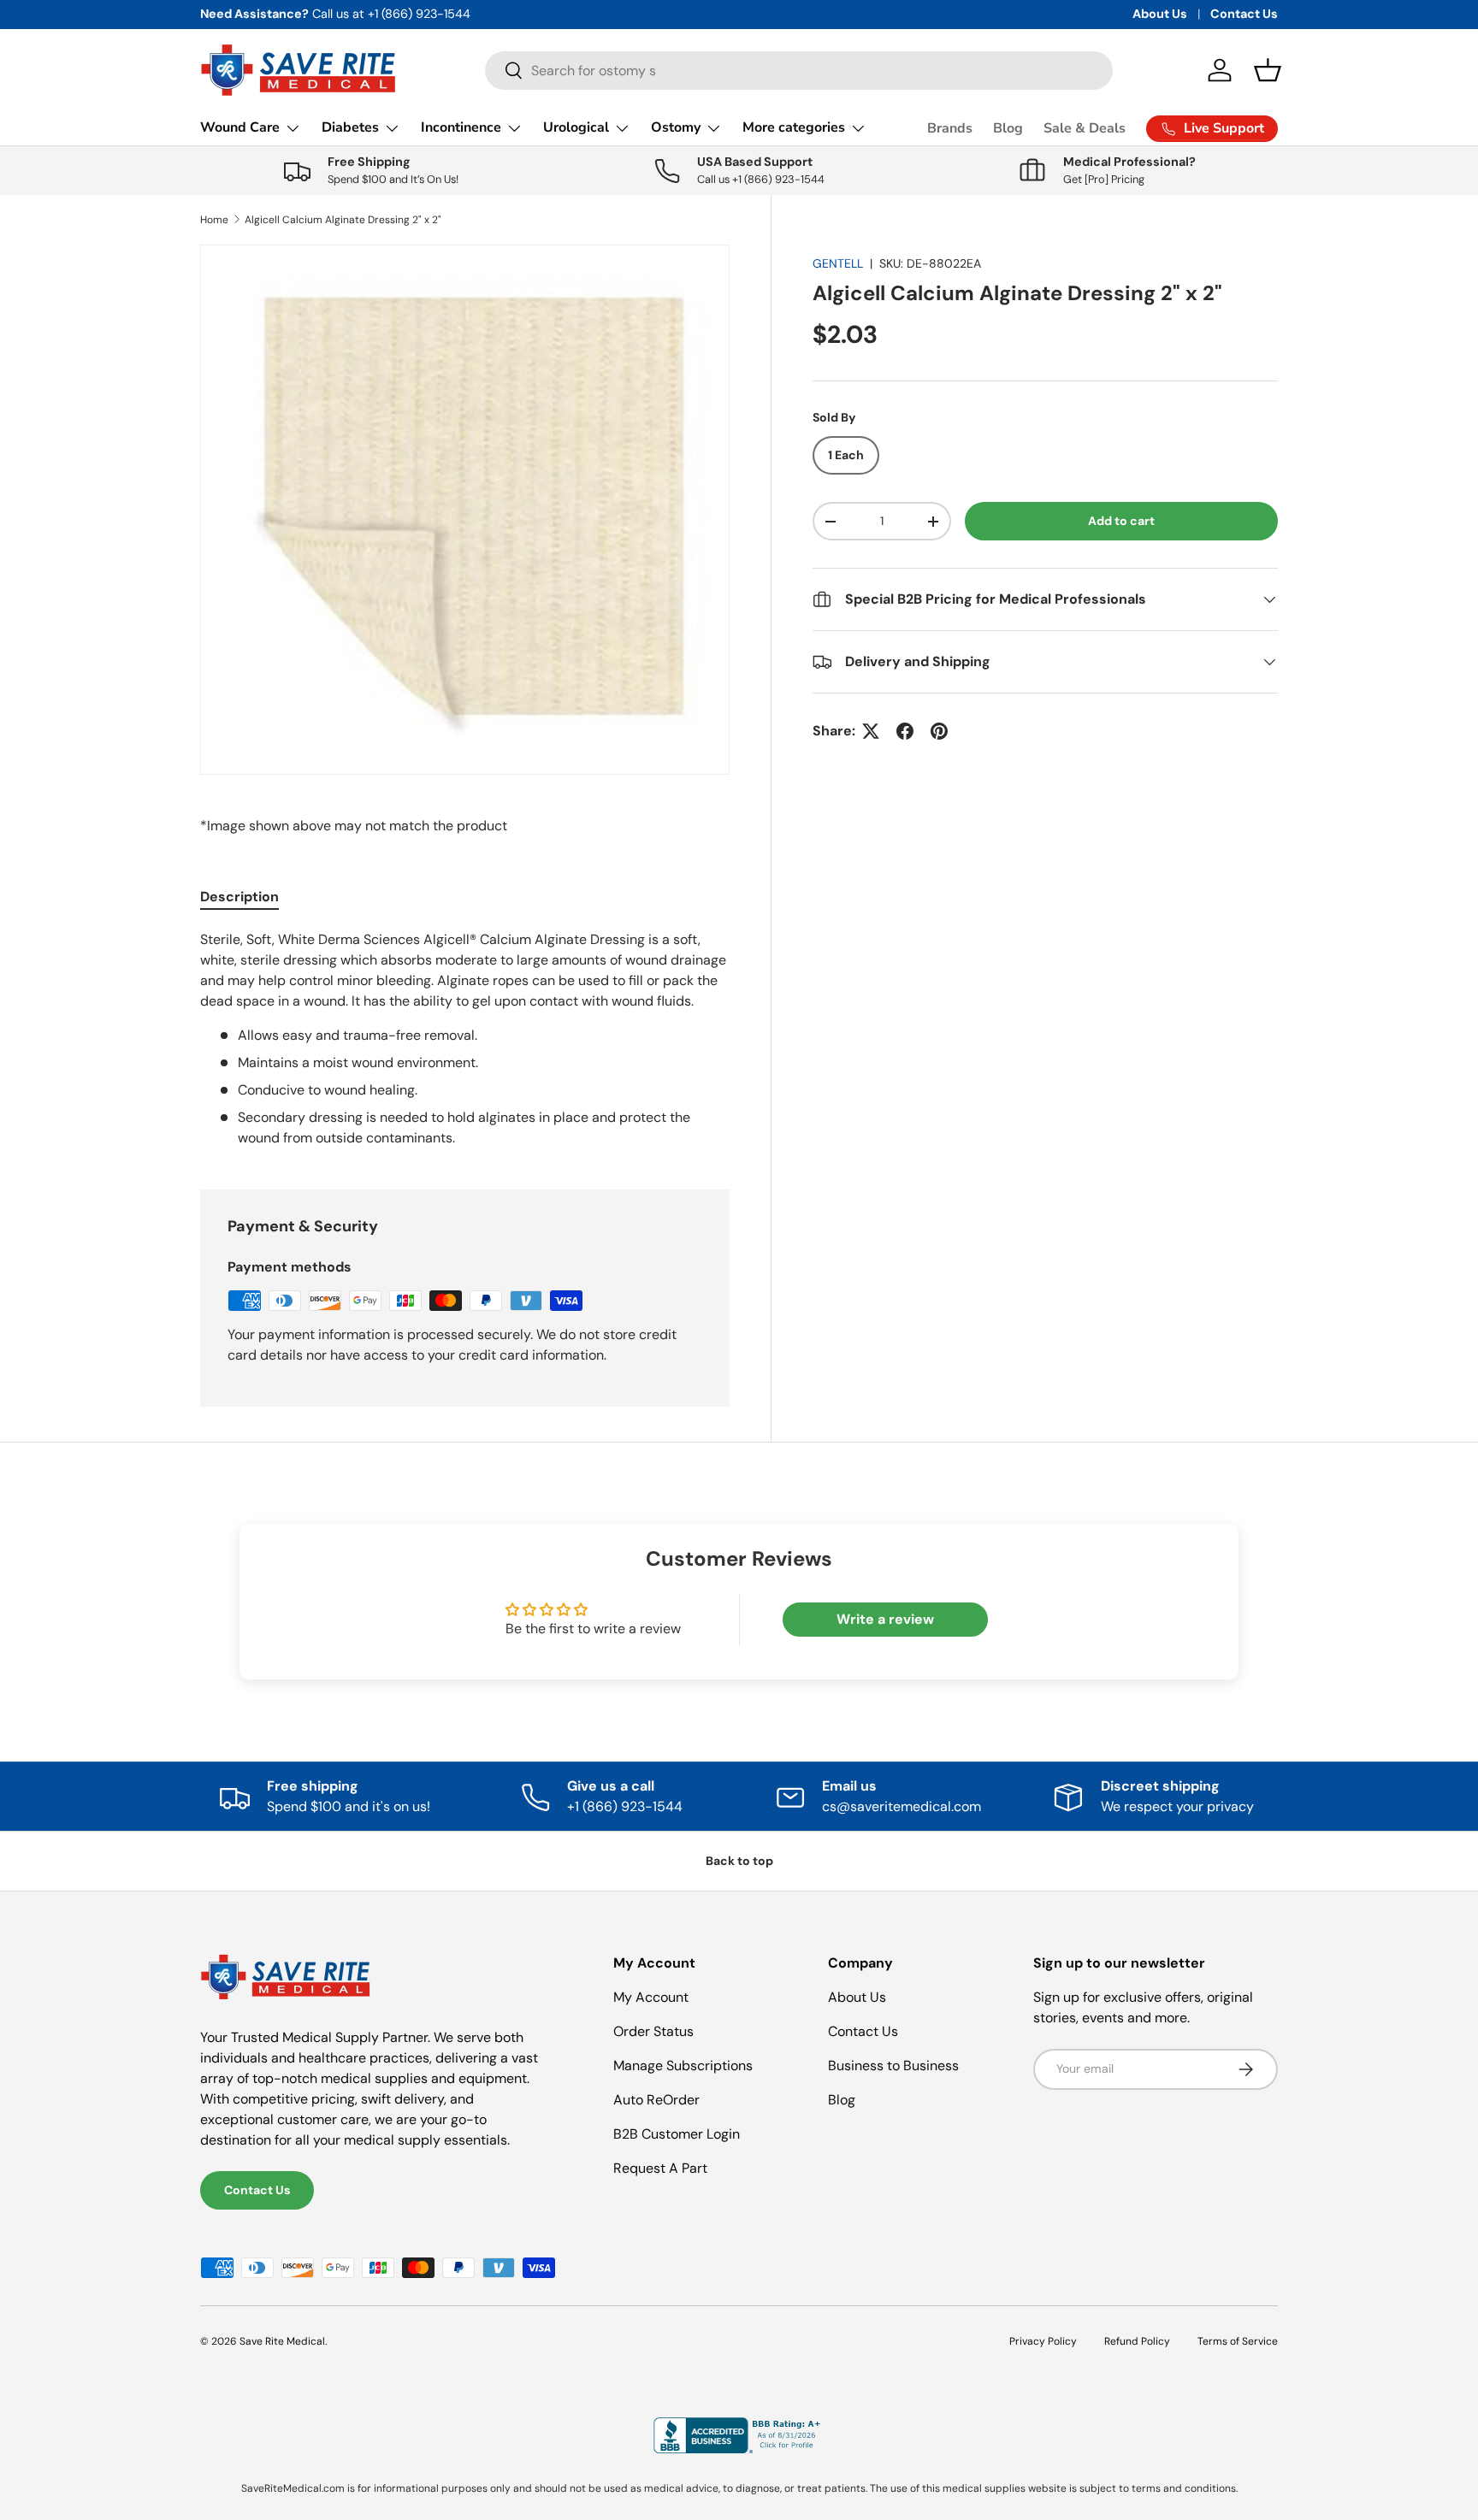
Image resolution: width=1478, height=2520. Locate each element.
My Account (651, 1997)
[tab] (239, 897)
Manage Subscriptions (683, 2066)
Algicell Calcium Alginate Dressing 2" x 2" (343, 220)
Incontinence (461, 127)
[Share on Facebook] (905, 731)
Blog (1008, 128)
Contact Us (1244, 14)
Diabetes (350, 127)
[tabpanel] (465, 1039)
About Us (1160, 14)
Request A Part (660, 2168)
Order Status (653, 2031)
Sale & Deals (1085, 128)
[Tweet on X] (871, 731)
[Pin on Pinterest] (939, 731)
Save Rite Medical (282, 2341)
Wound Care (240, 127)
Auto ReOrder (656, 2100)
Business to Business (893, 2066)
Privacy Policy (1043, 2341)
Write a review (885, 1619)
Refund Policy (1137, 2341)
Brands (950, 128)
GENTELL (838, 263)
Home (214, 220)
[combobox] (799, 71)
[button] (1268, 70)
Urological (576, 127)
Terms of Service (1238, 2341)
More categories (794, 127)
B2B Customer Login (677, 2134)
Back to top (739, 1861)
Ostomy (676, 127)
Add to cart (1121, 521)
